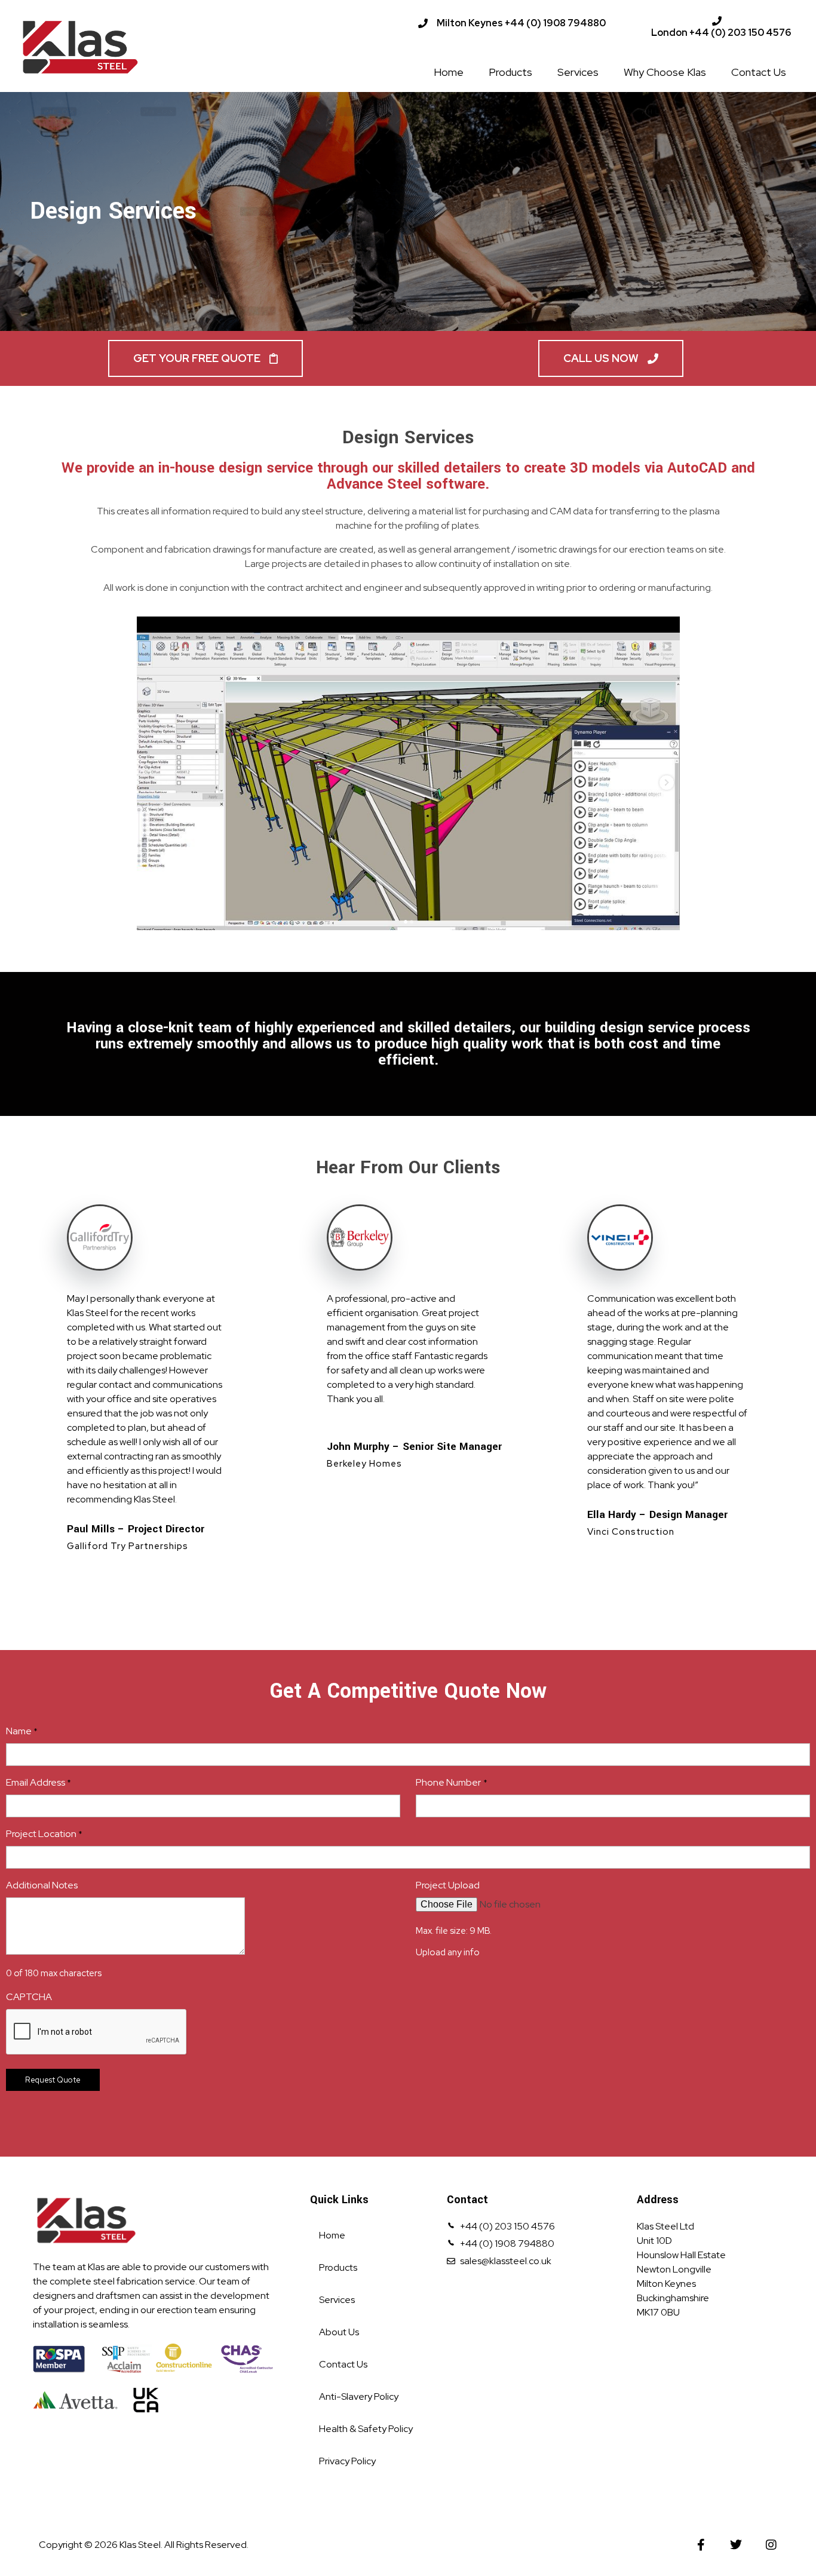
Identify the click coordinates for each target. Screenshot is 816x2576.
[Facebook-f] (701, 2545)
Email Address (39, 1782)
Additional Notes (42, 1885)
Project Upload (448, 1885)
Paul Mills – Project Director (136, 1529)
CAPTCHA (29, 1997)
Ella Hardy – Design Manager (657, 1515)
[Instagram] (771, 2545)
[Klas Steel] (122, 47)
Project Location (44, 1834)
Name (22, 1731)
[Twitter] (736, 2545)
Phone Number (451, 1782)
